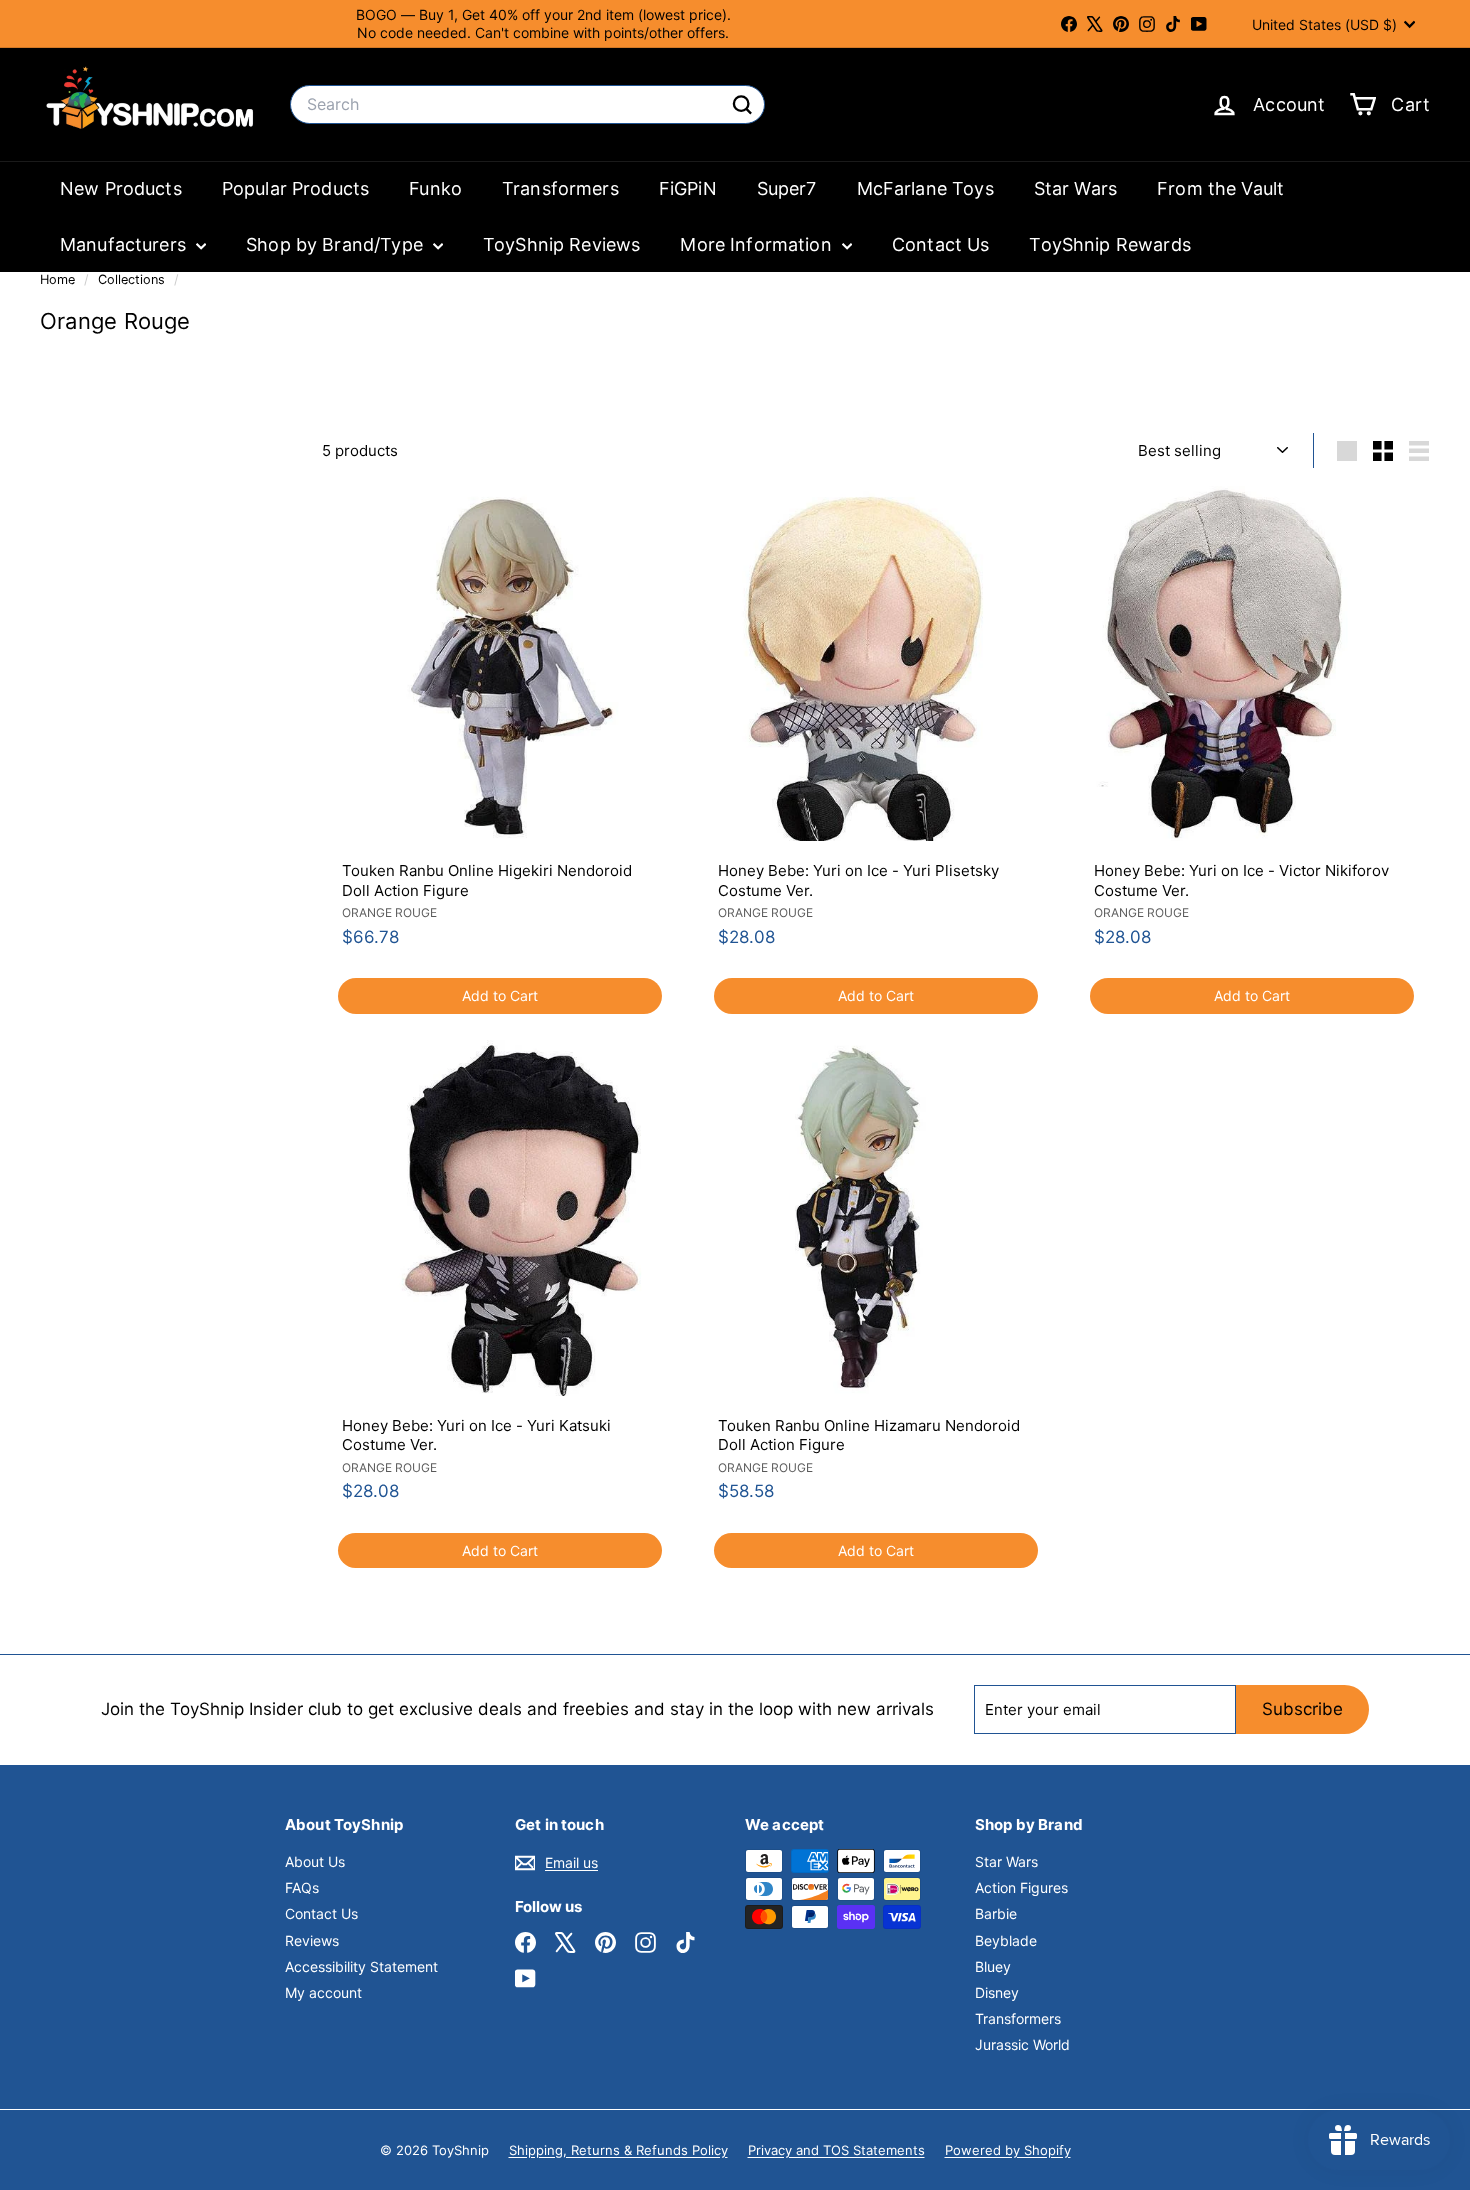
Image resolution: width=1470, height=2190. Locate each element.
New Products (121, 188)
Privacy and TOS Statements (836, 2150)
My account (323, 1992)
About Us (315, 1861)
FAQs (302, 1887)
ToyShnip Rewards (1109, 244)
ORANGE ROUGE (389, 912)
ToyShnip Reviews (561, 244)
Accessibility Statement (361, 1966)
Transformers (560, 188)
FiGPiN (688, 188)
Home (59, 279)
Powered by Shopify (1008, 2150)
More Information (758, 244)
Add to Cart (500, 995)
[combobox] (527, 104)
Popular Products (295, 188)
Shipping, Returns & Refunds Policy (618, 2150)
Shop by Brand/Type (337, 244)
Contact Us (941, 244)
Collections (133, 279)
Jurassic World (1022, 2044)
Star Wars (1075, 188)
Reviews (312, 1940)
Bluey (993, 1966)
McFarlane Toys (925, 188)
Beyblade (1006, 1940)
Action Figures (1021, 1887)
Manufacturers (125, 244)
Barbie (996, 1913)
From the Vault (1220, 188)
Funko (435, 188)
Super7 (787, 188)
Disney (997, 1992)
